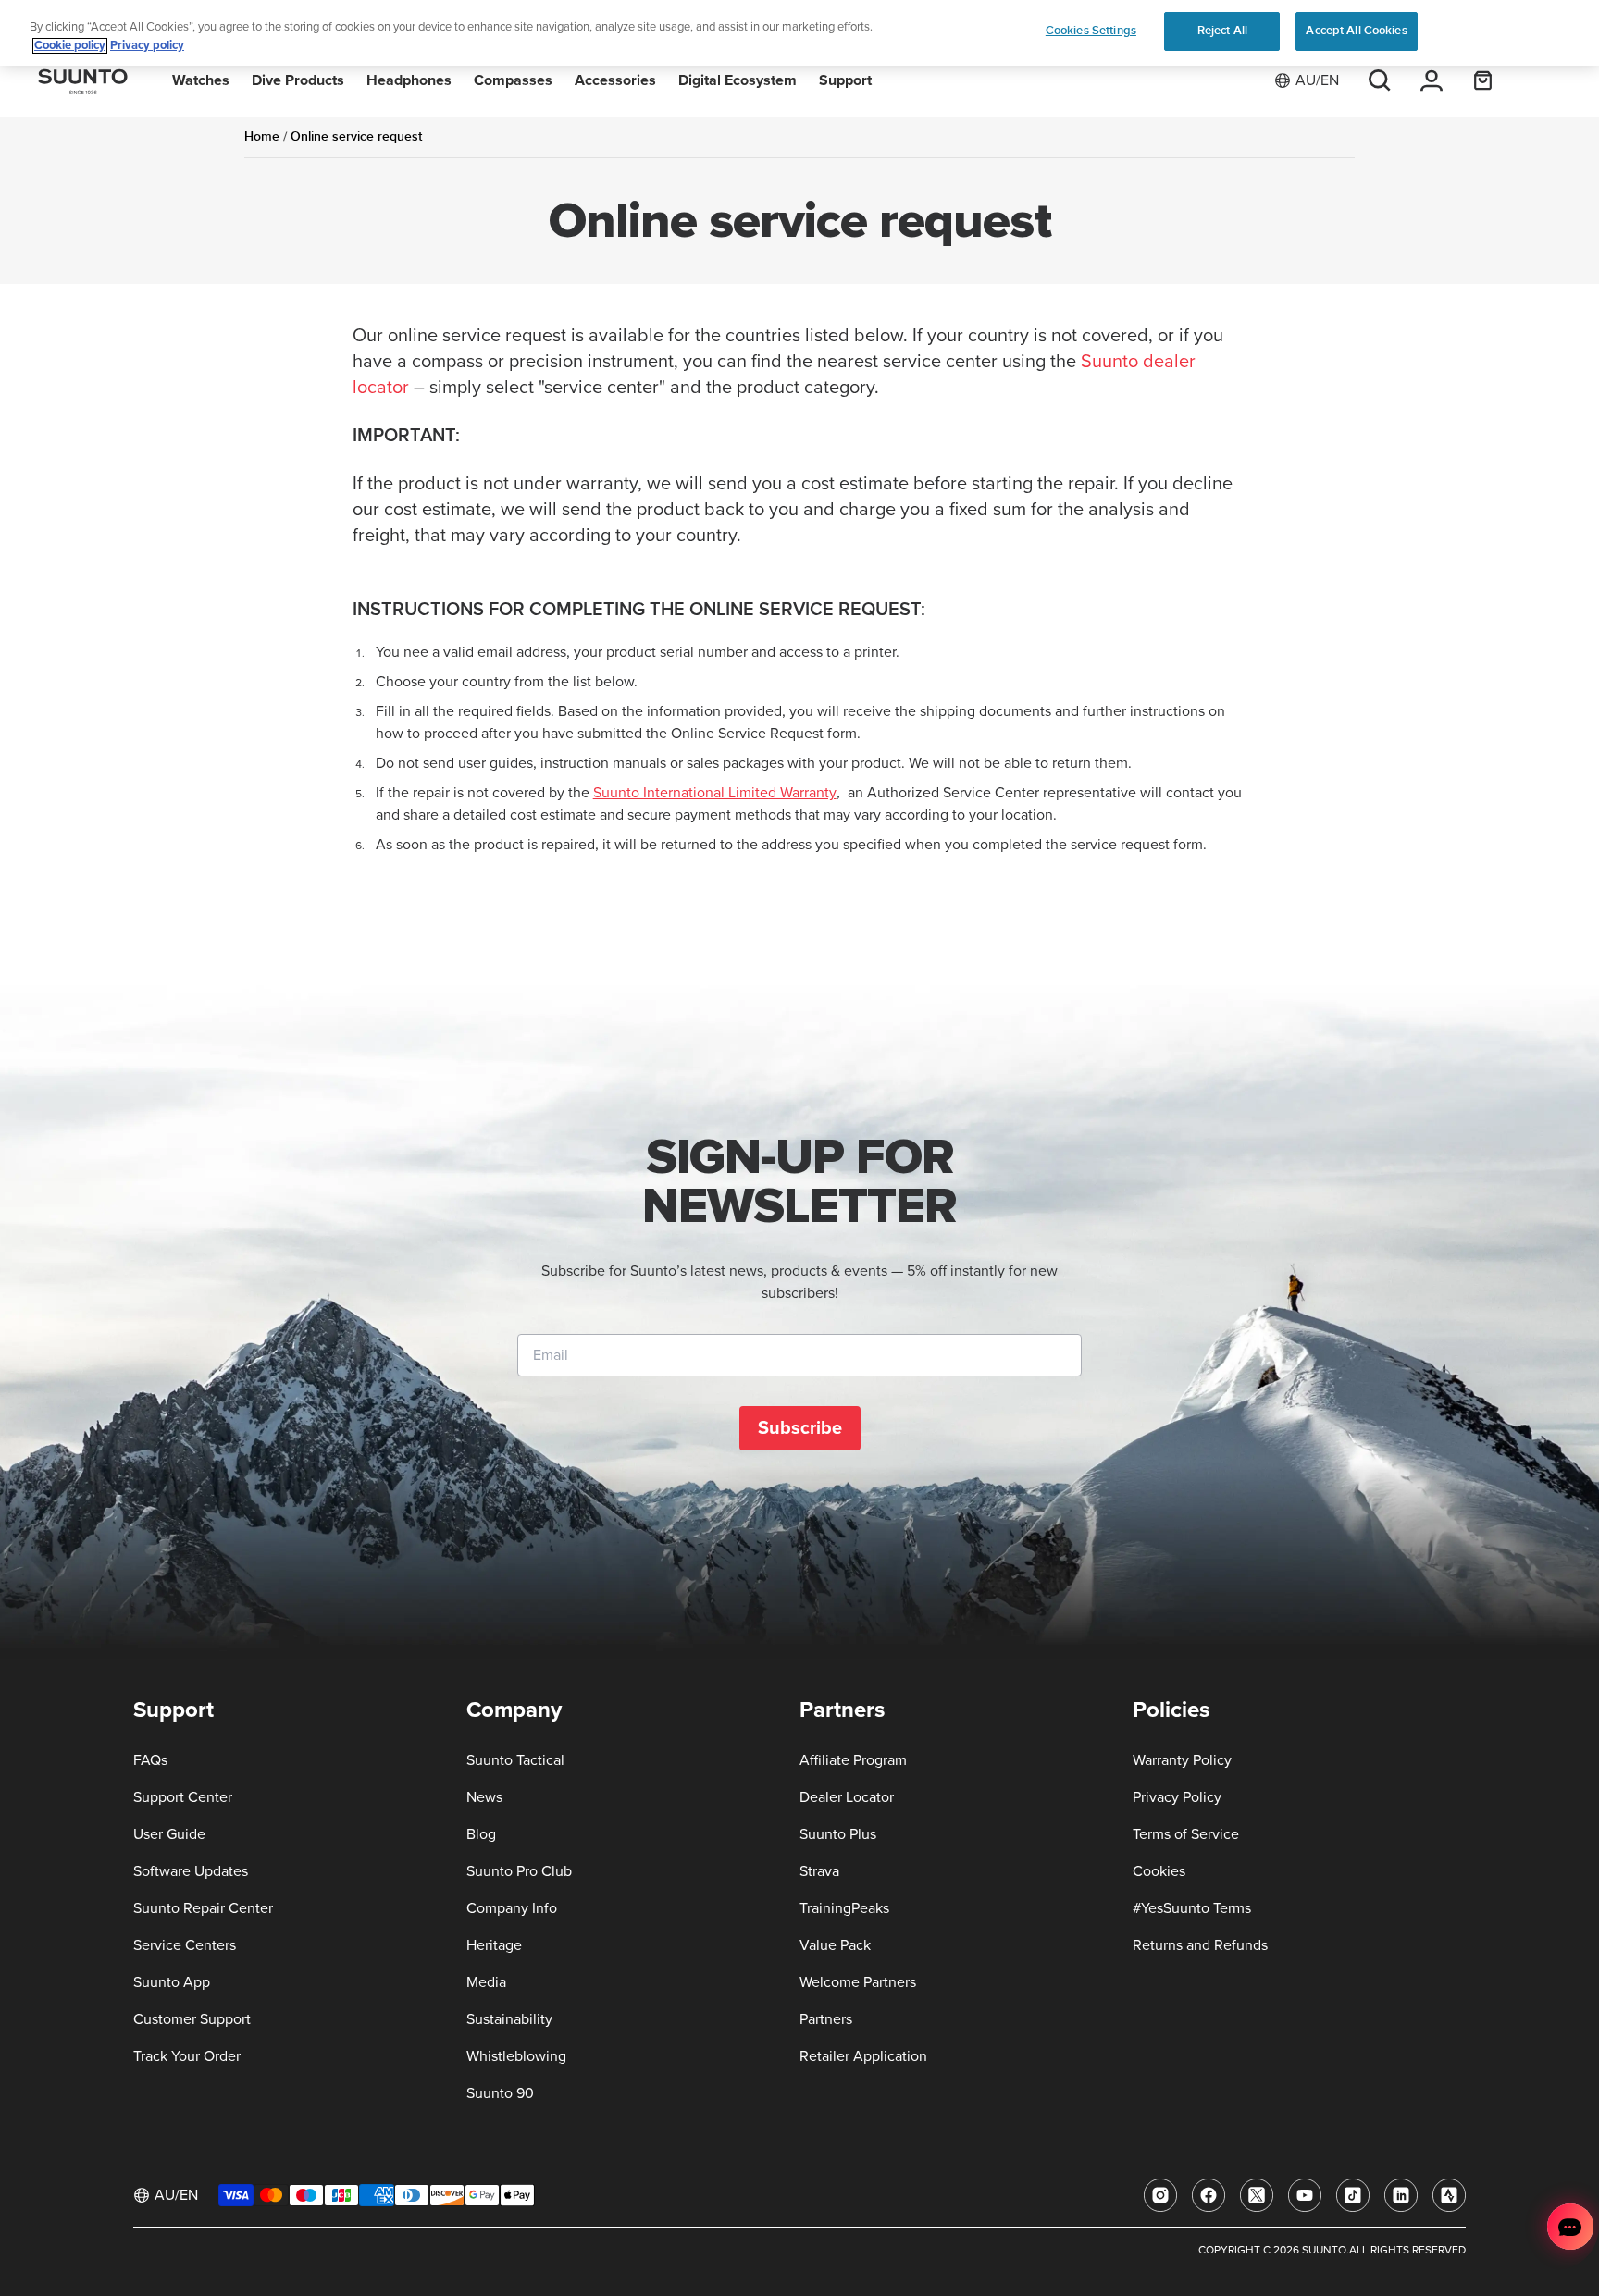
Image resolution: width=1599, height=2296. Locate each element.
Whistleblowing (516, 2056)
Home (262, 136)
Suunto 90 (500, 2093)
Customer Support (192, 2019)
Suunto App (172, 1982)
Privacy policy (147, 46)
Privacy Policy (1177, 1797)
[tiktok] (1353, 2195)
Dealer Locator (847, 1797)
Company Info (512, 1908)
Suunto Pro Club (519, 1871)
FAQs (150, 1760)
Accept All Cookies (1356, 31)
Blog (481, 1834)
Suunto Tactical (515, 1760)
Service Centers (185, 1945)
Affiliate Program (853, 1760)
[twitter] (1257, 2195)
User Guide (169, 1834)
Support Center (183, 1797)
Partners (826, 2019)
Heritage (494, 1945)
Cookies (1159, 1871)
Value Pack (835, 1945)
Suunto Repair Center (203, 1908)
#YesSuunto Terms (1192, 1908)
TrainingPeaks (844, 1908)
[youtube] (1305, 2195)
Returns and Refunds (1200, 1945)
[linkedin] (1401, 2195)
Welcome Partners (858, 1982)
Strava (819, 1871)
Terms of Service (1186, 1834)
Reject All (1222, 31)
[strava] (1449, 2195)
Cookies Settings (1091, 31)
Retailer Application (863, 2056)
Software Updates (191, 1871)
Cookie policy (70, 46)
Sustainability (509, 2019)
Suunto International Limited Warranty (715, 793)
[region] (799, 33)
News (484, 1797)
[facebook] (1209, 2195)
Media (486, 1982)
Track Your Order (187, 2056)
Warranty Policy (1182, 1760)
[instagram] (1160, 2195)
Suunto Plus (838, 1834)
